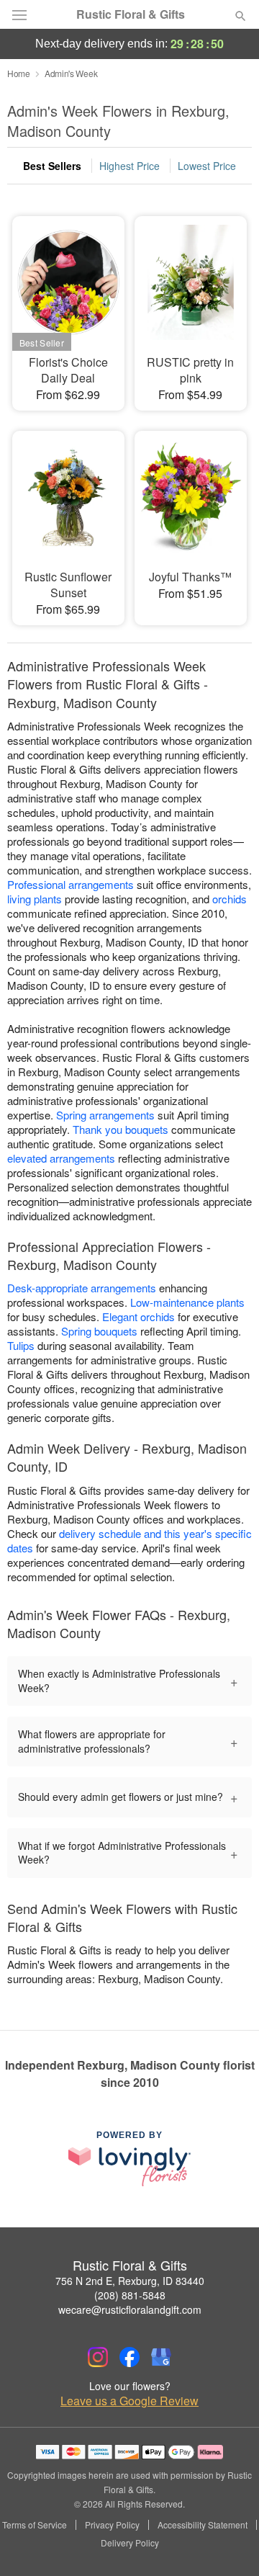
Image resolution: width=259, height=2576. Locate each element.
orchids (230, 899)
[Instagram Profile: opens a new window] (98, 2357)
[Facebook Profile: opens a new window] (129, 2357)
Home (19, 73)
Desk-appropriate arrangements (82, 1288)
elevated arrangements (61, 1158)
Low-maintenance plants (187, 1302)
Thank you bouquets (121, 1129)
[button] (228, 2544)
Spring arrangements (105, 1115)
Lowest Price (207, 166)
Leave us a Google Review (129, 2401)
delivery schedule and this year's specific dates (129, 1540)
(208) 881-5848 (130, 2295)
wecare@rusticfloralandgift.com (130, 2309)
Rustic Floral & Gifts (131, 14)
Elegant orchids (138, 1316)
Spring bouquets (99, 1331)
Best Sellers (52, 166)
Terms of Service (35, 2525)
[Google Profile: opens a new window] (161, 2357)
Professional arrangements (71, 884)
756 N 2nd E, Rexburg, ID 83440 (130, 2281)
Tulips (21, 1345)
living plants (35, 899)
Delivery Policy (130, 2543)
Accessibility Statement (203, 2525)
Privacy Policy (112, 2525)
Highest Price (129, 166)
